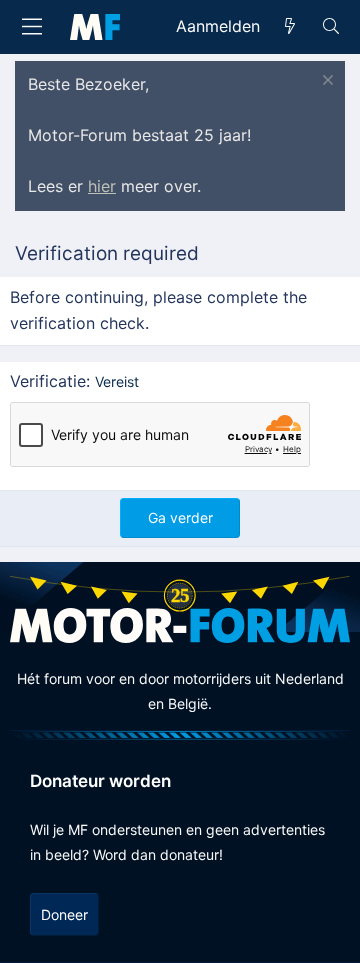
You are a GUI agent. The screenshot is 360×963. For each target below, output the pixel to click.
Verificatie (48, 381)
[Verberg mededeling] (325, 82)
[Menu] (32, 26)
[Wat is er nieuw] (290, 27)
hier (102, 186)
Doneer (64, 914)
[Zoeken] (330, 27)
